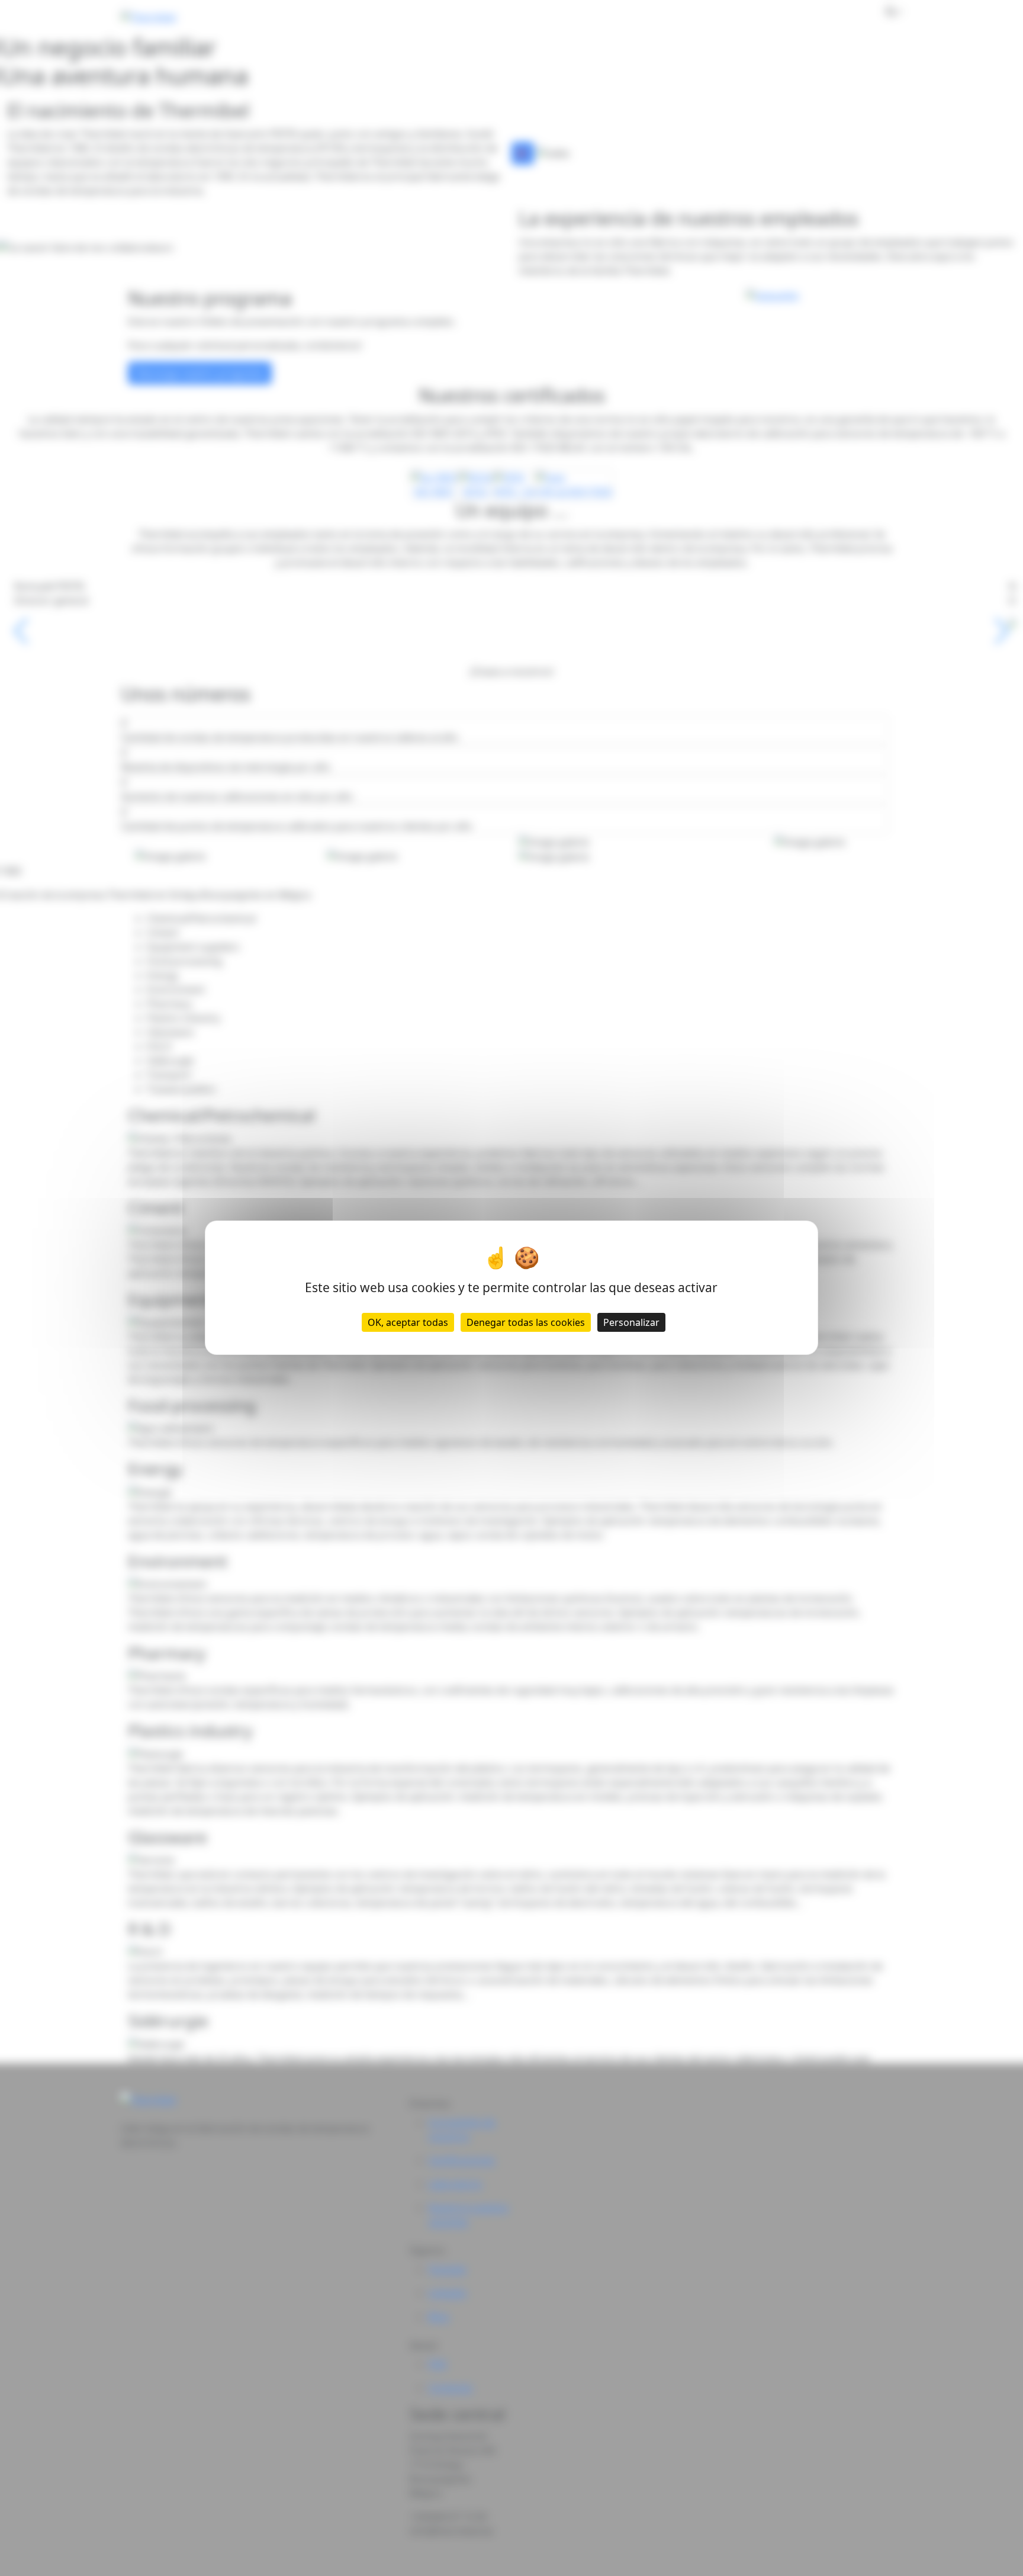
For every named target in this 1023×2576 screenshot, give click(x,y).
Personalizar (631, 1323)
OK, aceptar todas (408, 1323)
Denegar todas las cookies (526, 1323)
